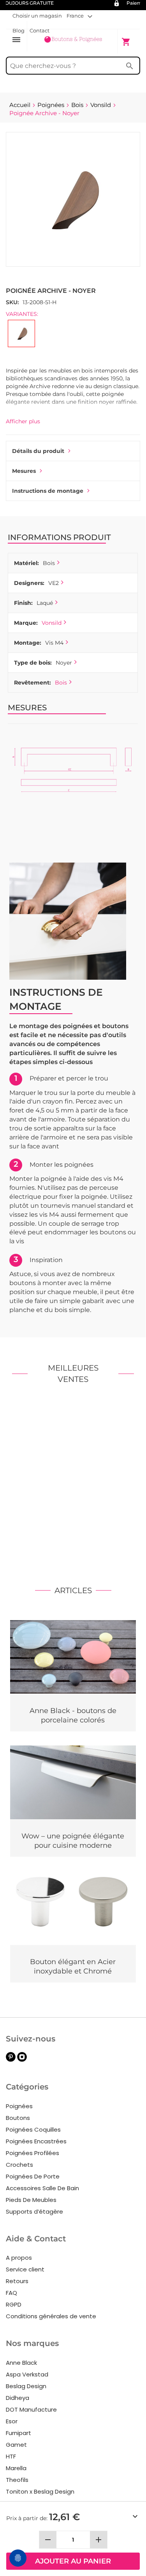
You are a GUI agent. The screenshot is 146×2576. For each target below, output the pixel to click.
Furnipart (18, 2433)
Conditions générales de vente (51, 2316)
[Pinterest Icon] (11, 2060)
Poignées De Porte (33, 2176)
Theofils (17, 2480)
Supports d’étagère (34, 2211)
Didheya (18, 2398)
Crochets (19, 2165)
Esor (12, 2421)
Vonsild (52, 623)
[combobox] (73, 66)
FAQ (11, 2293)
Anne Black (21, 2363)
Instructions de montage (48, 491)
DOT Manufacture (31, 2409)
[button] (79, 16)
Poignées (19, 2106)
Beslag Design (26, 2386)
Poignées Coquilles (33, 2129)
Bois (61, 683)
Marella (16, 2468)
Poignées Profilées (33, 2153)
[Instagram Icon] (22, 2060)
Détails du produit (38, 451)
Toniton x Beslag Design (40, 2491)
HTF (11, 2456)
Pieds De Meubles (31, 2200)
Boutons (18, 2118)
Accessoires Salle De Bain (42, 2188)
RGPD (14, 2304)
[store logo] (73, 41)
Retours (17, 2281)
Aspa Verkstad (27, 2374)
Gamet (16, 2445)
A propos (19, 2258)
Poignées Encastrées (36, 2141)
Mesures (24, 471)
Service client (25, 2269)
